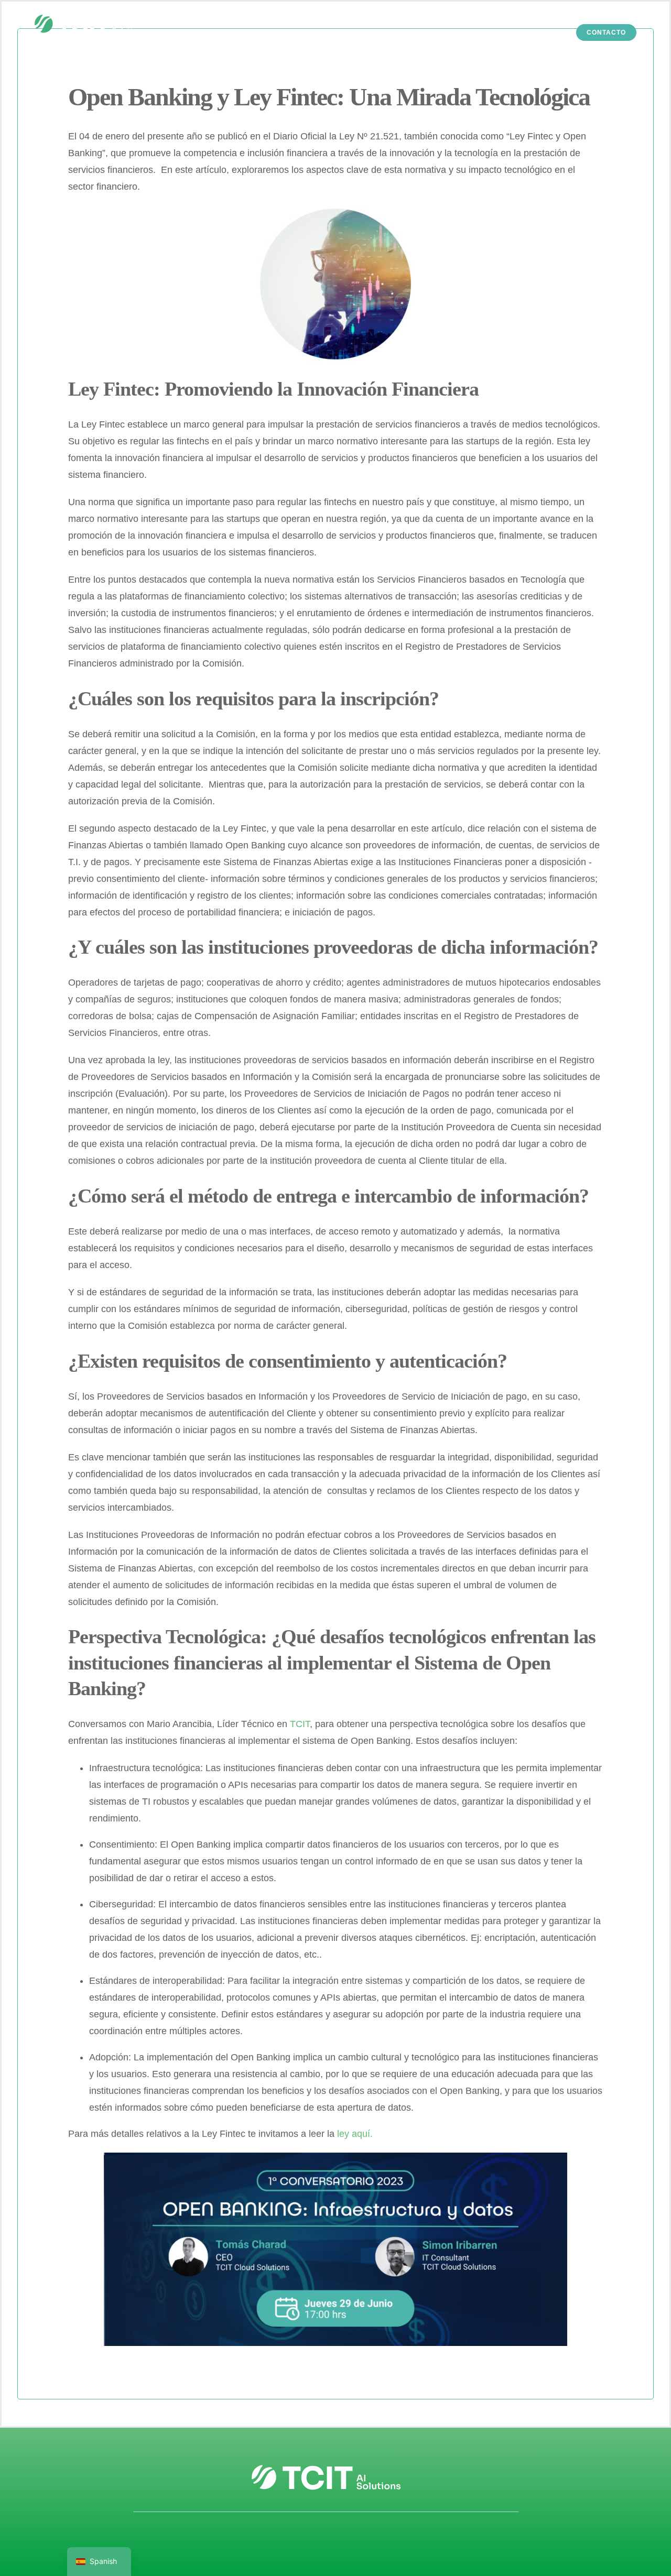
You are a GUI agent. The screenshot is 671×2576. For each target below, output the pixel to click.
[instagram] (326, 2539)
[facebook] (305, 2539)
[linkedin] (346, 2539)
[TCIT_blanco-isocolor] (90, 14)
